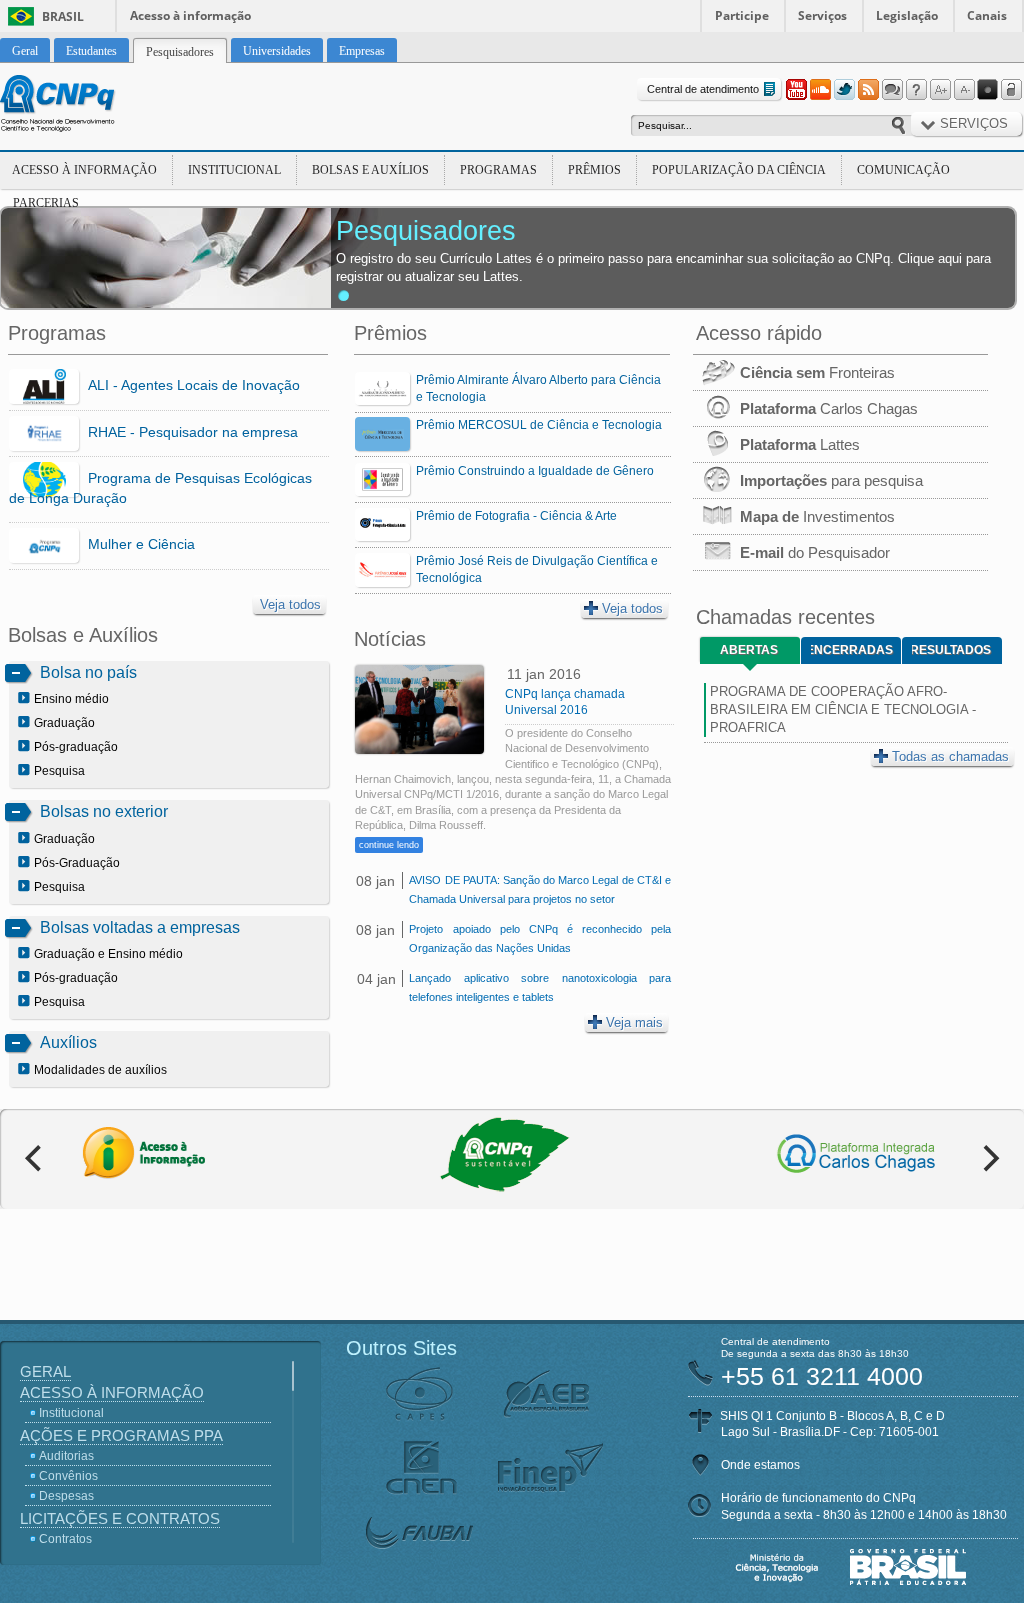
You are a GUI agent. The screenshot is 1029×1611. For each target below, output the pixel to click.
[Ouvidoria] (892, 90)
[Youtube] (796, 90)
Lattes (800, 444)
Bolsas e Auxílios (370, 170)
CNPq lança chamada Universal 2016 (565, 702)
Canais (987, 15)
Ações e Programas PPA (121, 1435)
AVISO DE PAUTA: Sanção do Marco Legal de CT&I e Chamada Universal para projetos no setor (539, 889)
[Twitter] (844, 90)
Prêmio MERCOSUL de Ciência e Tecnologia (539, 425)
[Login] (1012, 90)
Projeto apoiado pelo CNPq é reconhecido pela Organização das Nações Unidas (539, 938)
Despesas (66, 1496)
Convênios (68, 1476)
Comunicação (903, 170)
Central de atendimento (703, 89)
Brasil (63, 16)
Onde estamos (760, 1465)
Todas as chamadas (950, 756)
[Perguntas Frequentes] (916, 90)
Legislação (907, 15)
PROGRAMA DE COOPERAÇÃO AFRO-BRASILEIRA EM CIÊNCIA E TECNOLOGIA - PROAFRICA (843, 709)
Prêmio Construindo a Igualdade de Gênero (535, 471)
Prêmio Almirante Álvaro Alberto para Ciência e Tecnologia (538, 388)
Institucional (234, 170)
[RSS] (868, 90)
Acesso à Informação (84, 170)
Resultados (951, 650)
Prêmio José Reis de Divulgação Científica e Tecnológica (537, 569)
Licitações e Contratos (120, 1518)
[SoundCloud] (820, 90)
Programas (498, 170)
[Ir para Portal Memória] (82, 106)
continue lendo (389, 845)
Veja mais (634, 1022)
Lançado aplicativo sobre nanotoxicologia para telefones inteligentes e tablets (539, 987)
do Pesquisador (815, 552)
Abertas (749, 650)
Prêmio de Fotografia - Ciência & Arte (516, 516)
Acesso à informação (190, 15)
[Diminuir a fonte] (964, 90)
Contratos (65, 1539)
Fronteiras (817, 372)
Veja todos (290, 604)
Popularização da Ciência (739, 170)
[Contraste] (988, 90)
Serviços (822, 15)
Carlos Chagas (829, 408)
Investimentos (817, 516)
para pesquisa (831, 480)
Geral (45, 1371)
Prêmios (594, 170)
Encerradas (852, 650)
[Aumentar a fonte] (940, 90)
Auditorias (66, 1456)
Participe (742, 15)
